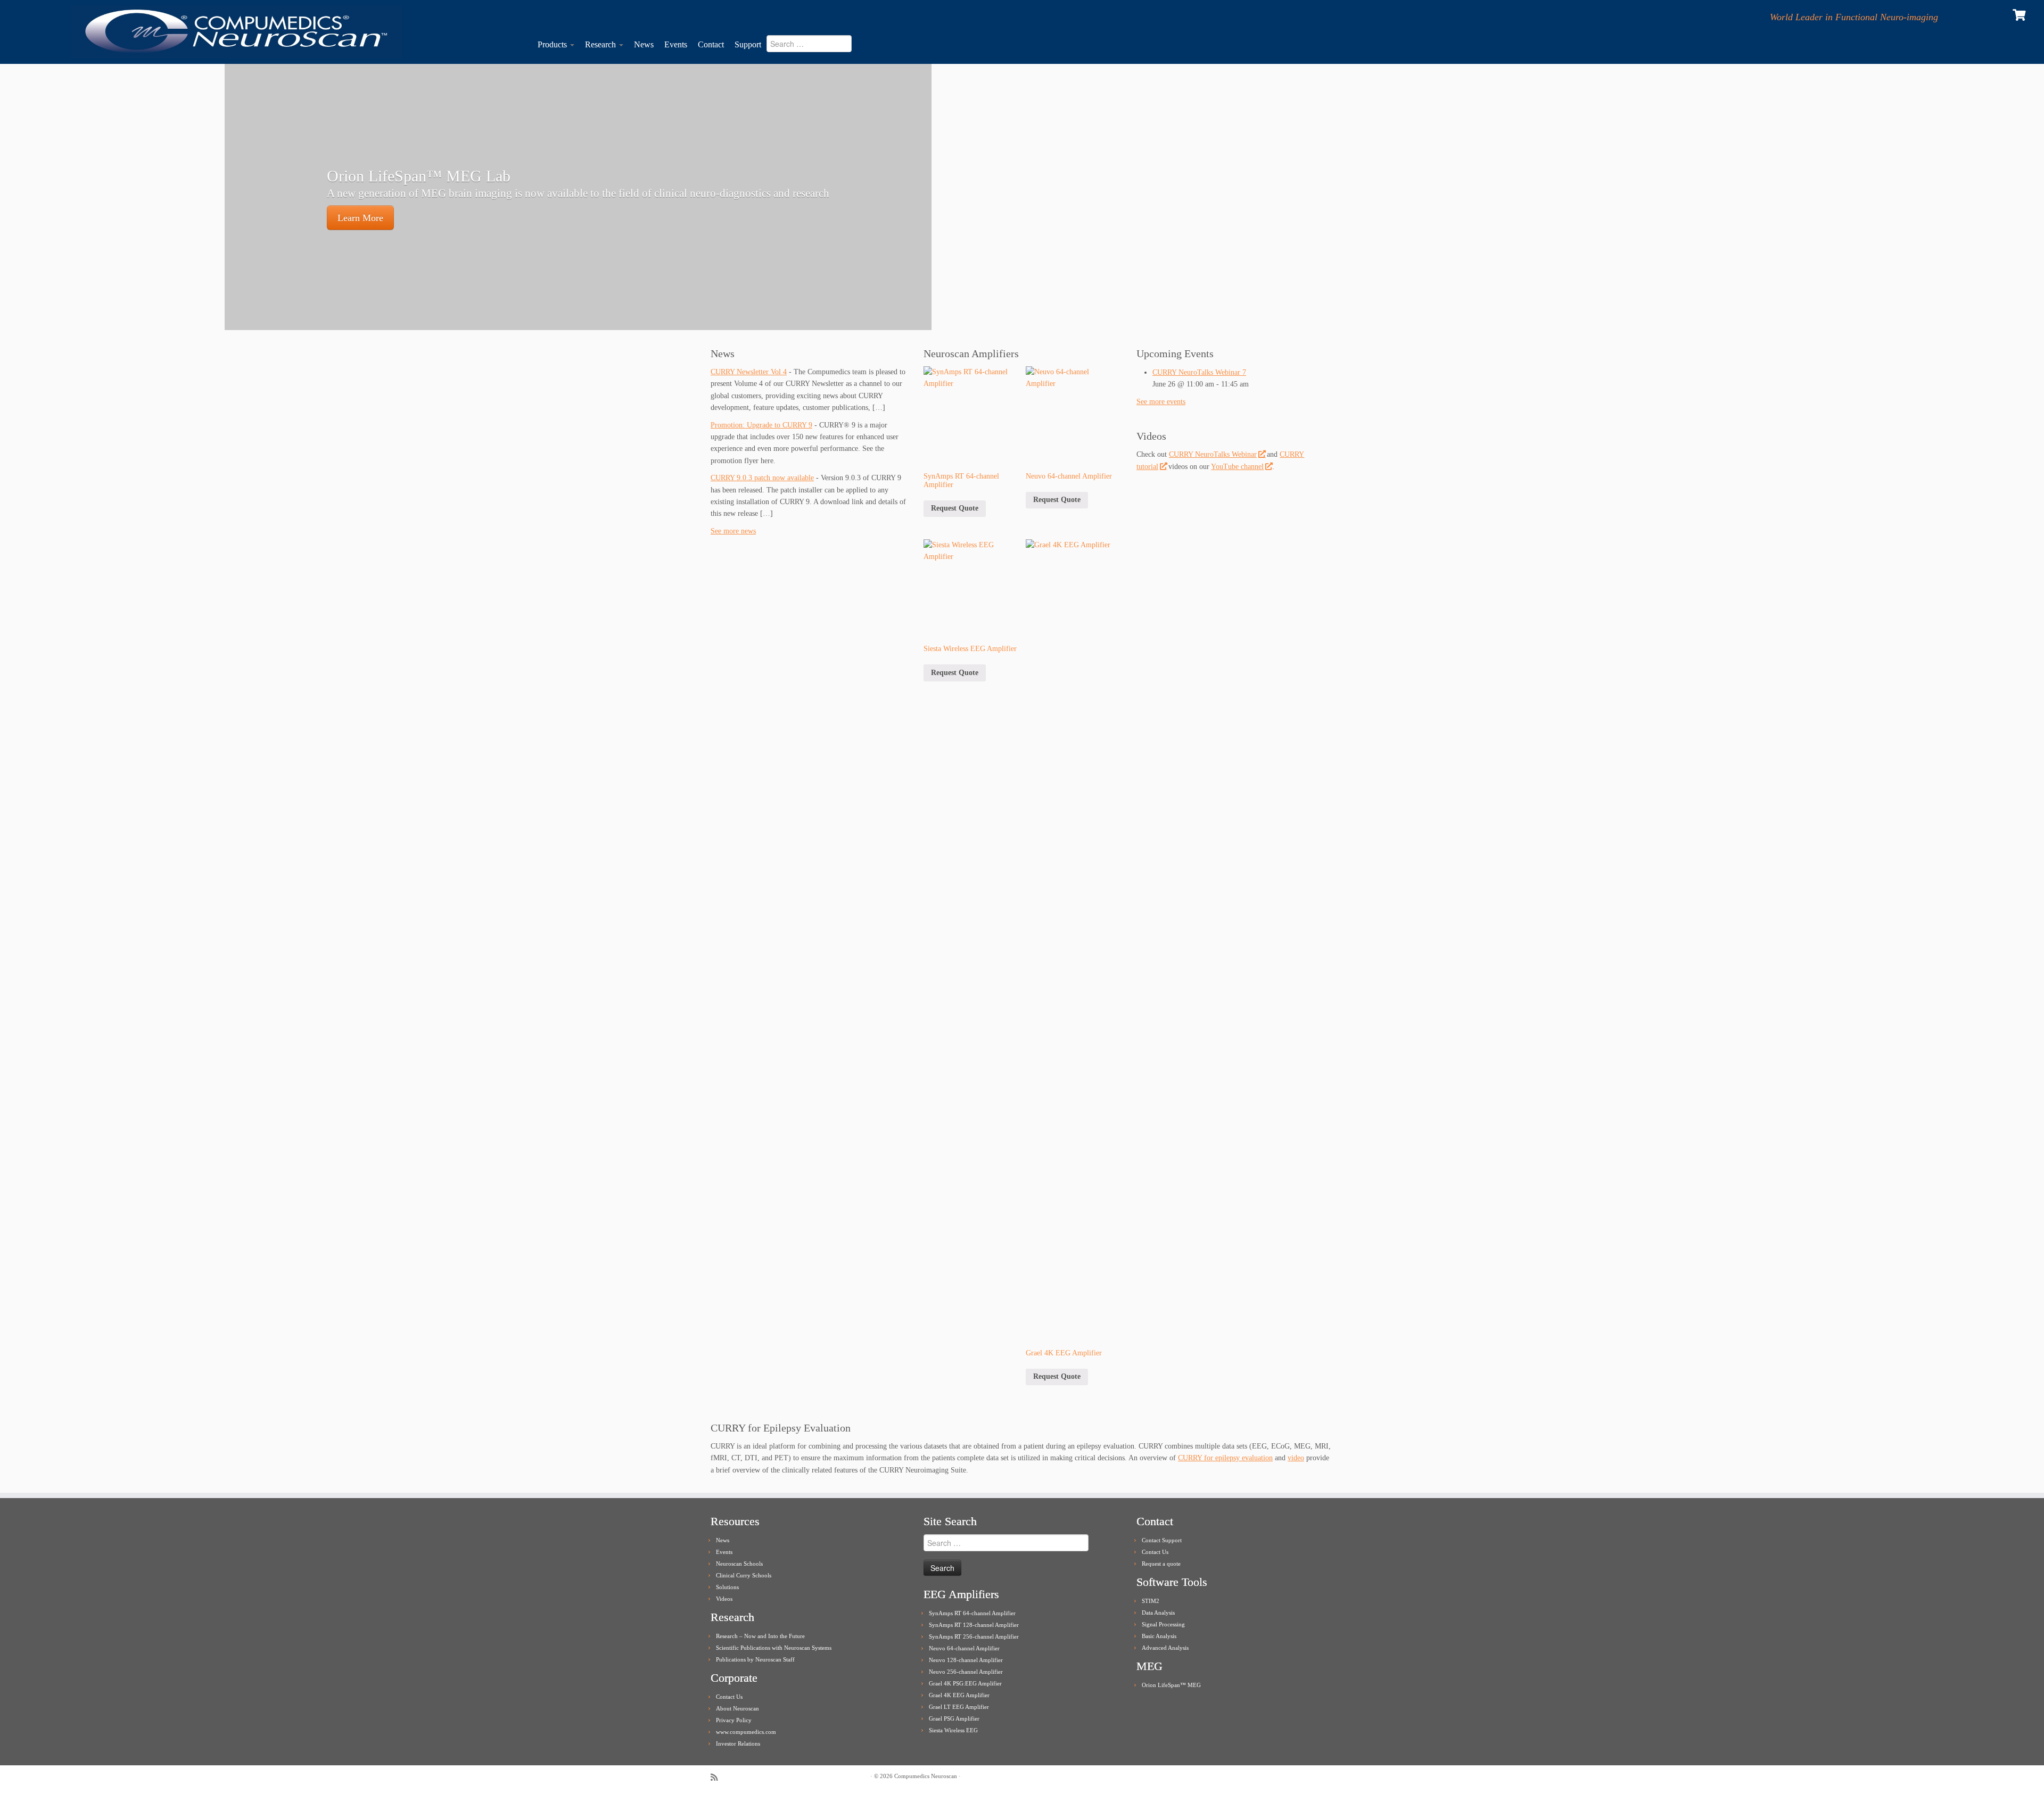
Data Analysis (1158, 1613)
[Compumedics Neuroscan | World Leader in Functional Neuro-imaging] (236, 32)
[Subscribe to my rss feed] (718, 1777)
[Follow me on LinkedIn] (744, 1777)
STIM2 (1151, 1601)
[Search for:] (815, 47)
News (644, 44)
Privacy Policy (734, 1720)
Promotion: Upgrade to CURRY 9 (761, 425)
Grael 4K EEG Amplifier (959, 1695)
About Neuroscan (737, 1708)
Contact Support (1162, 1540)
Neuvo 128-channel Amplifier (966, 1660)
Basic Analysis (1159, 1636)
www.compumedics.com (746, 1732)
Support (748, 44)
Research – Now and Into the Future (760, 1636)
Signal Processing (1163, 1624)
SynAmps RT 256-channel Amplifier (974, 1636)
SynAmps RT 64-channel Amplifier (972, 1613)
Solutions (727, 1587)
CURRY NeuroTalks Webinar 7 (1199, 372)
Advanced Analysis (1165, 1648)
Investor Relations (738, 1743)
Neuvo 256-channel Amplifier (966, 1672)
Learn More (360, 218)
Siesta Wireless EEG (953, 1730)
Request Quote (955, 508)
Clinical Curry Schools (744, 1575)
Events (676, 44)
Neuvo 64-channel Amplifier (964, 1648)
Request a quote (1161, 1564)
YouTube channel (1237, 467)
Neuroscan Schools (739, 1564)
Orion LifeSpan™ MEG (1171, 1685)
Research (601, 44)
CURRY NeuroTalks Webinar (1213, 454)
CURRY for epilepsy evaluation (1225, 1458)
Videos (724, 1599)
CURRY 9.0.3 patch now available (762, 478)
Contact (711, 44)
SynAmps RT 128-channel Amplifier (974, 1625)
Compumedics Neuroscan (926, 1776)
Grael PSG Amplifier (954, 1718)
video (1296, 1458)
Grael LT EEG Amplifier (959, 1707)
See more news (733, 531)
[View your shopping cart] (2020, 14)
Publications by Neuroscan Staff (755, 1659)
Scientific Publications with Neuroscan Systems (774, 1648)
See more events (1161, 402)
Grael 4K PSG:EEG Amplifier (965, 1683)
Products (553, 44)
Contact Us (729, 1697)
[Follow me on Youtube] (731, 1777)
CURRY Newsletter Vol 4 (749, 372)
